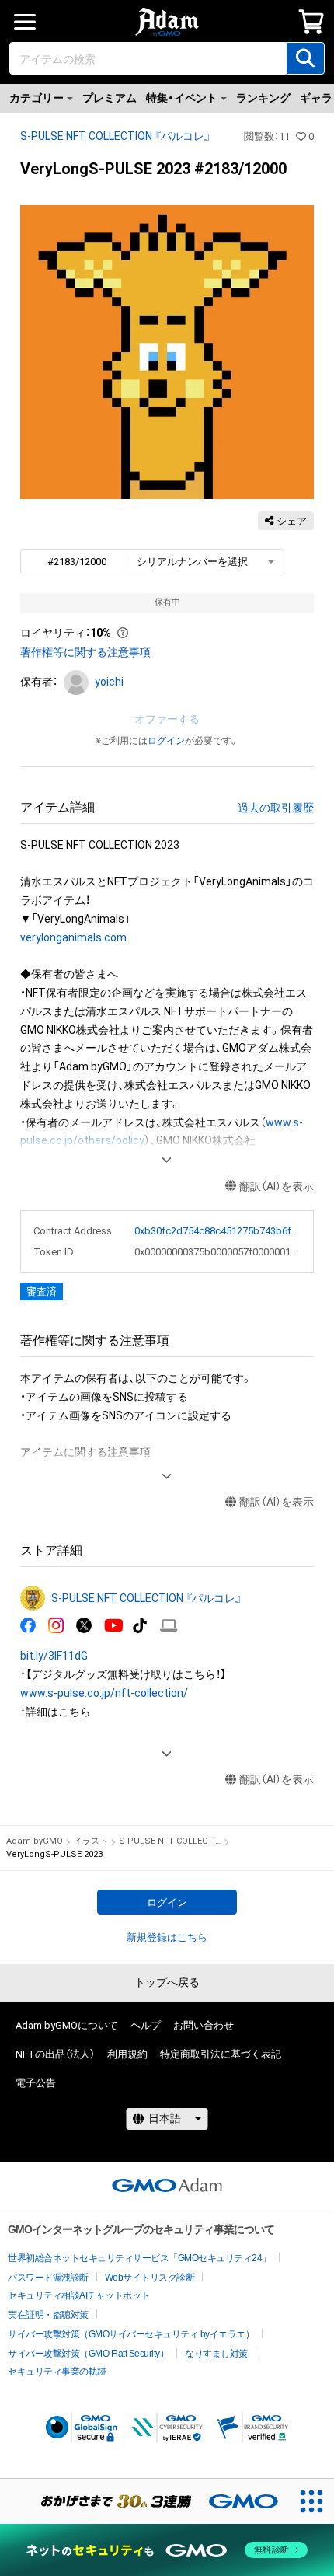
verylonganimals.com (73, 937)
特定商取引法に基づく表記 (221, 2054)
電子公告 (36, 2083)
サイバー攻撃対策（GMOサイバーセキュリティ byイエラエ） (131, 2334)
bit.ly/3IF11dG (54, 1656)
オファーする (167, 719)
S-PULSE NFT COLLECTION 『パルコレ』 (115, 136)
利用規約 (127, 2054)
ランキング (263, 98)
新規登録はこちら (167, 1937)
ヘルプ (146, 2025)
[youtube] (114, 1626)
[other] (169, 1626)
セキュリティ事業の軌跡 (57, 2372)
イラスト (91, 1841)
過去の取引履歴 (276, 808)
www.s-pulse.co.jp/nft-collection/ (104, 1693)
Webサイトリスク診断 (150, 2278)
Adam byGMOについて (67, 2025)
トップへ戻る (167, 1982)
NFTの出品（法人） (55, 2054)
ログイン (166, 741)
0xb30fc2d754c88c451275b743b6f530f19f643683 (217, 1231)
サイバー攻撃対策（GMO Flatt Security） (88, 2354)
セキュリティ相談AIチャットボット (79, 2295)
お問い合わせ (204, 2025)
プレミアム (110, 98)
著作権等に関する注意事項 (85, 652)
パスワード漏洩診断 (48, 2278)
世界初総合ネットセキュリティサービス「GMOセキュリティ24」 (139, 2258)
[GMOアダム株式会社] (167, 2185)
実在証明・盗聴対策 (48, 2315)
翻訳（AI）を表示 (277, 1186)
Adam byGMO (35, 1841)
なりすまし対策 (216, 2354)
